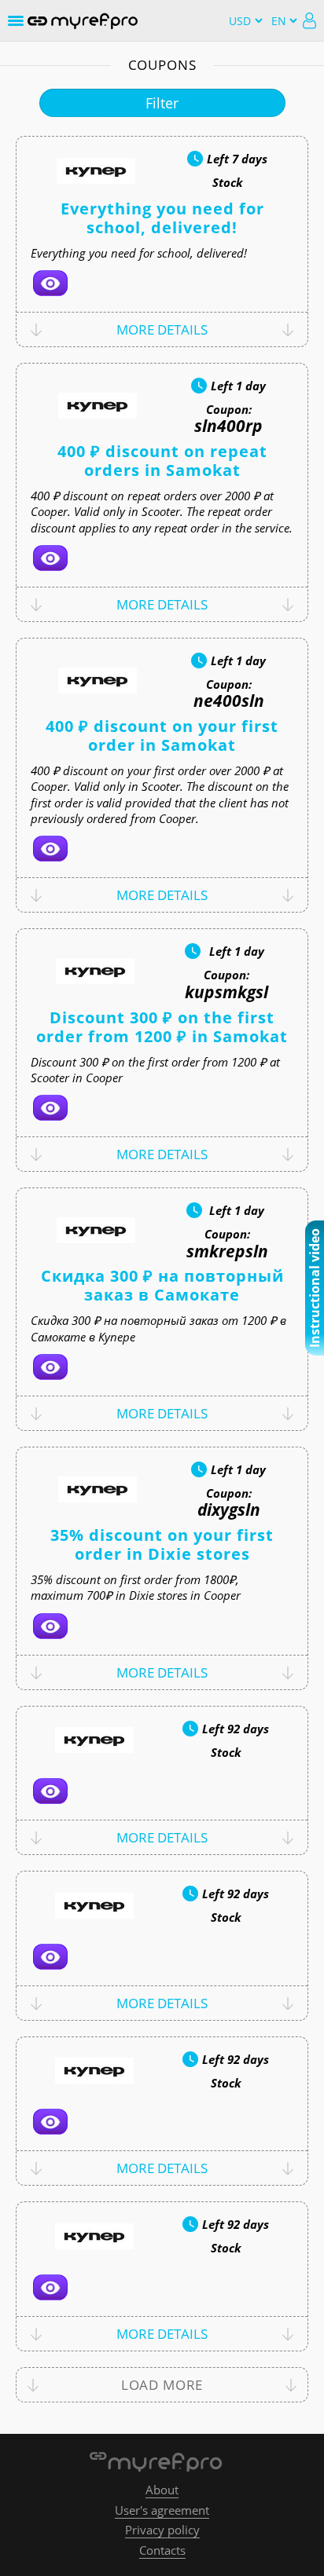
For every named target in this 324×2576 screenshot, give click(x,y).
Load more (162, 2385)
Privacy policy (162, 2530)
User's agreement (162, 2510)
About (162, 2490)
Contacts (162, 2550)
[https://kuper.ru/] (50, 283)
